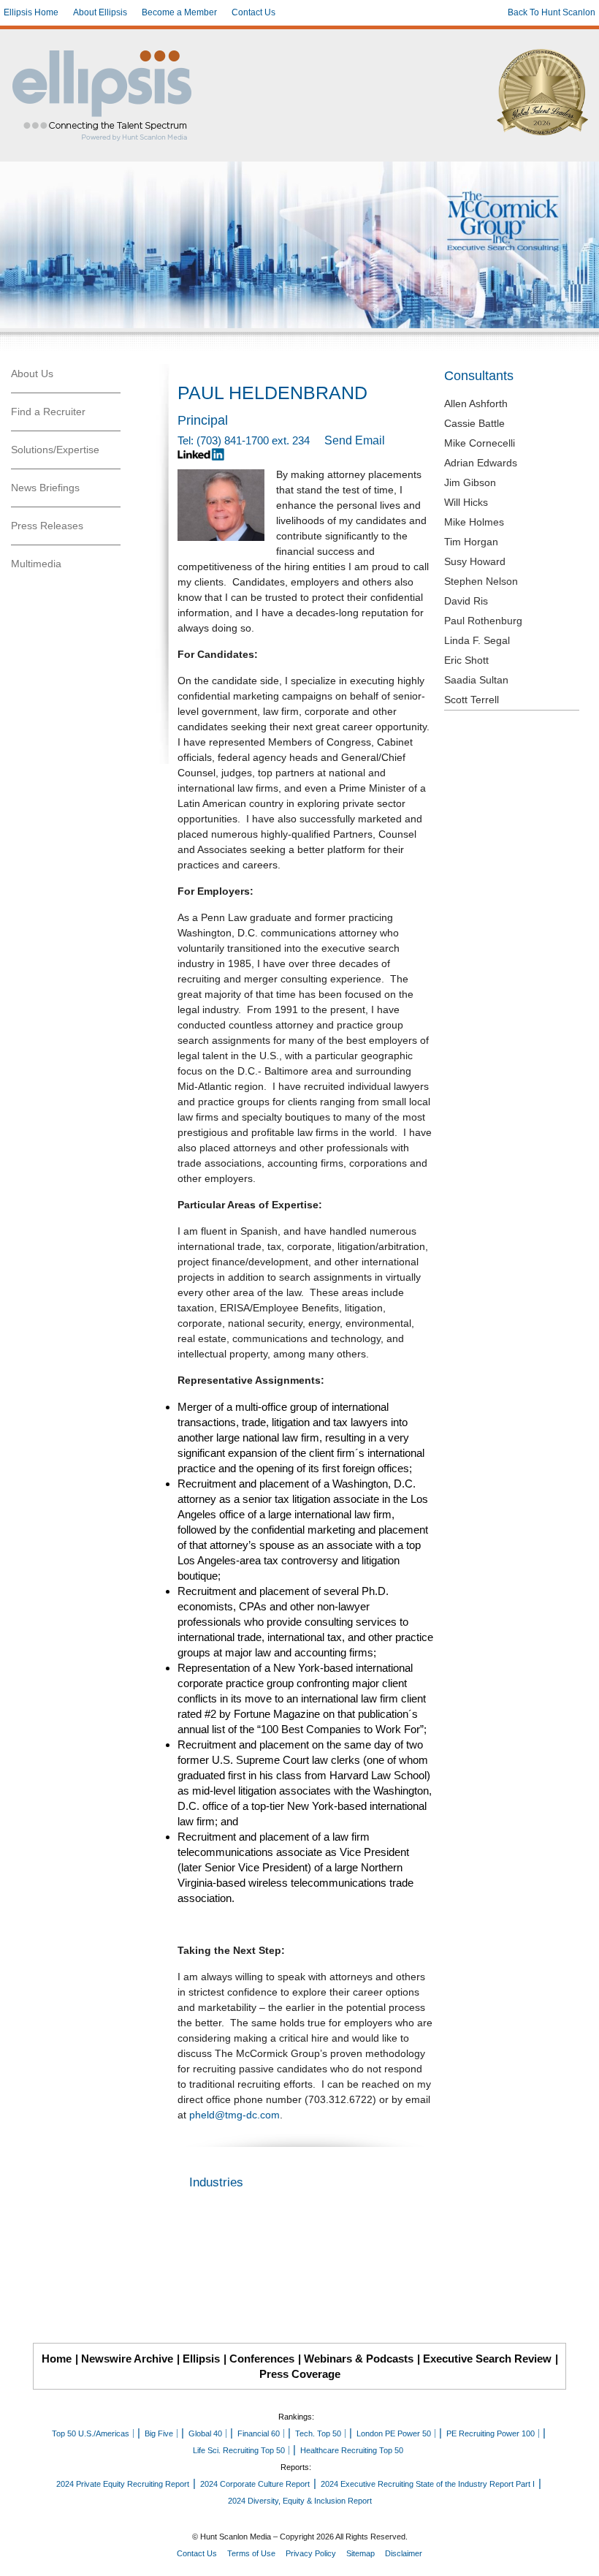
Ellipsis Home (31, 12)
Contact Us (253, 12)
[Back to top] (578, 2555)
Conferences (262, 2359)
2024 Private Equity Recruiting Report (123, 2484)
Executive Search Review (487, 2359)
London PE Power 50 (394, 2433)
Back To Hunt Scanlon (552, 12)
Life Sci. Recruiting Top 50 (239, 2450)
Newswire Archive (127, 2359)
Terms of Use (251, 2553)
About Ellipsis (100, 12)
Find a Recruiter (48, 412)
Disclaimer (404, 2553)
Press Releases (47, 526)
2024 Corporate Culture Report (255, 2484)
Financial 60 (259, 2433)
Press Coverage (300, 2374)
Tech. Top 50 (318, 2433)
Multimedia (36, 564)
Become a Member (179, 12)
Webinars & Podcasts (359, 2359)
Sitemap (360, 2553)
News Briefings (45, 488)
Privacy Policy (311, 2553)
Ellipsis (201, 2359)
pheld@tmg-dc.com (234, 2115)
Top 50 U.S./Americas (91, 2433)
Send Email (355, 440)
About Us (32, 374)
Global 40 (205, 2433)
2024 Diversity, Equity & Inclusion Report (300, 2501)
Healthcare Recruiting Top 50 (352, 2450)
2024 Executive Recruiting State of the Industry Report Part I (428, 2484)
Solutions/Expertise (55, 450)
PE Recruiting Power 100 (491, 2433)
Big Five (159, 2433)
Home (57, 2359)
